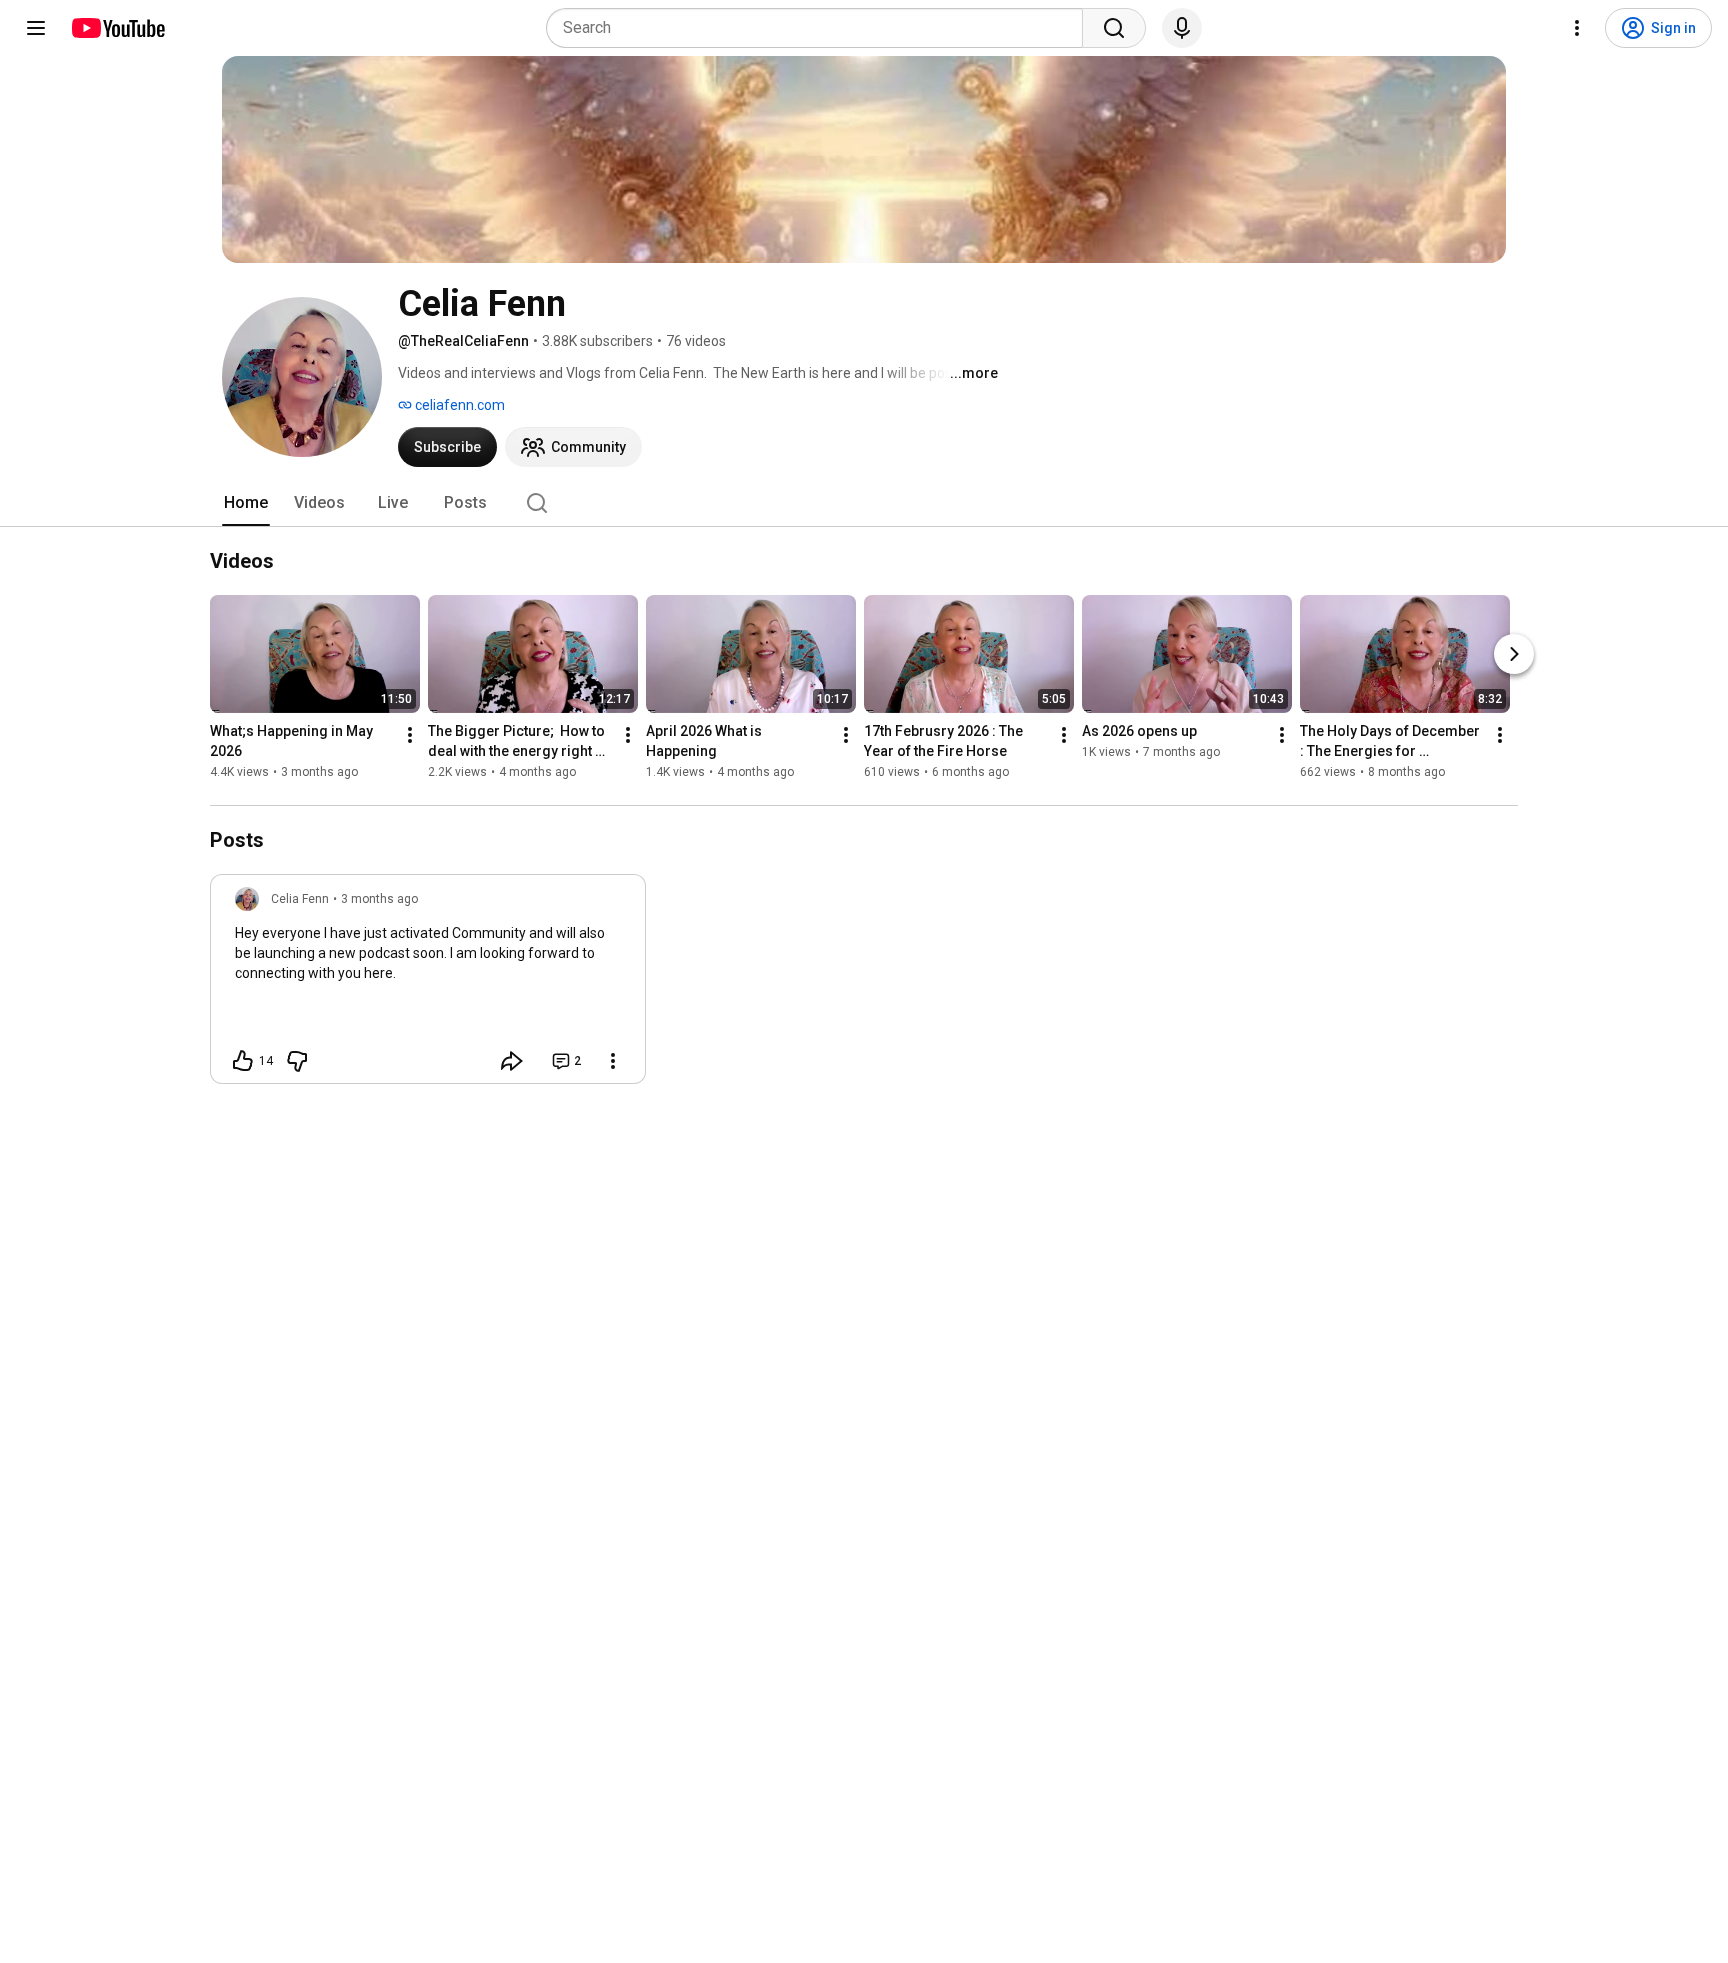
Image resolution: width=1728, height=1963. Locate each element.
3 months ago (379, 899)
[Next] (1514, 654)
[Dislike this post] (297, 1061)
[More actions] (410, 735)
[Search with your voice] (1182, 28)
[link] (428, 985)
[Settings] (1577, 28)
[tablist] (864, 503)
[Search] (1114, 28)
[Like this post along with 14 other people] (243, 1061)
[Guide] (36, 28)
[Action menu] (613, 1061)
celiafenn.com (458, 405)
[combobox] (820, 28)
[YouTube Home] (117, 28)
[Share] (512, 1061)
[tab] (246, 503)
